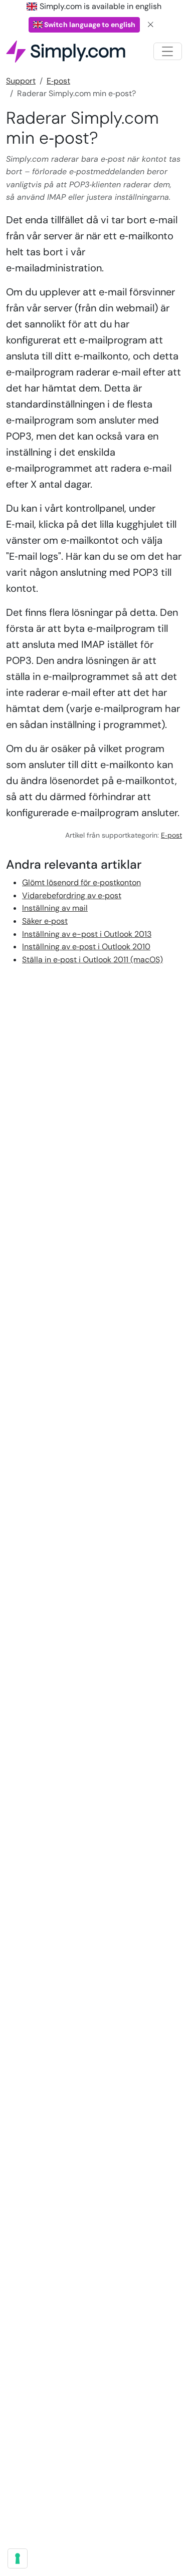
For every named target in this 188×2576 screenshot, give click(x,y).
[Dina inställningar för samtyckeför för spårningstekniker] (18, 2558)
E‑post (58, 81)
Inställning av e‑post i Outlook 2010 (86, 947)
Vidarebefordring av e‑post (72, 895)
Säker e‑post (45, 921)
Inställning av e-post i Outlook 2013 (87, 934)
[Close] (151, 25)
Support (21, 81)
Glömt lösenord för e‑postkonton (81, 882)
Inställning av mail (55, 908)
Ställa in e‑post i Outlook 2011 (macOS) (92, 960)
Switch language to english (89, 25)
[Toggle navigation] (168, 51)
